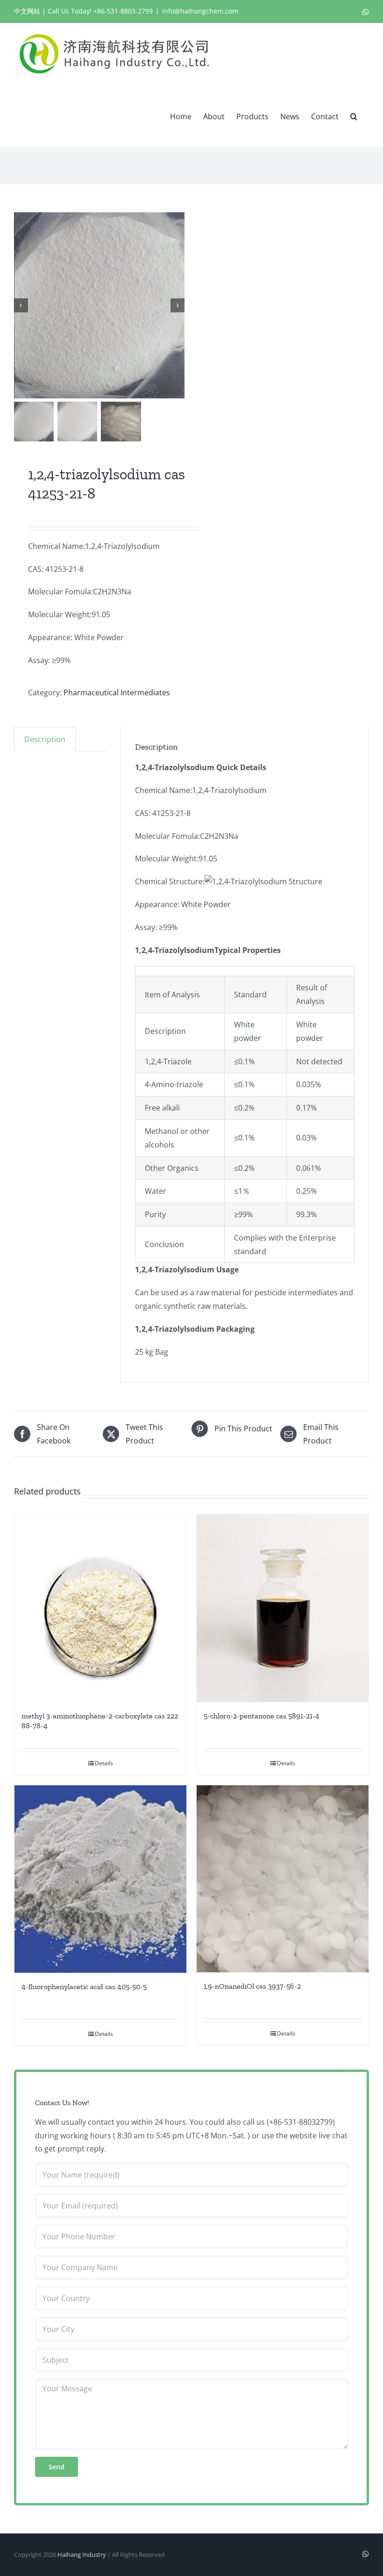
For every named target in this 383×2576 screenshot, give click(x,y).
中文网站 (27, 11)
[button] (354, 115)
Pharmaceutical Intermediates (117, 693)
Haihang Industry (82, 2554)
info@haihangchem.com (200, 11)
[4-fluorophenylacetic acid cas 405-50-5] (100, 1879)
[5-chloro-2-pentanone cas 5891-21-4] (283, 1608)
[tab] (45, 739)
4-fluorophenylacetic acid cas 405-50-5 (84, 1987)
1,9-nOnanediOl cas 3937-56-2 (252, 1986)
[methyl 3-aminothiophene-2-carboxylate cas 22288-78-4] (100, 1608)
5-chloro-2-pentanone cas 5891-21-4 (262, 1716)
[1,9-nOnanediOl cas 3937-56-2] (283, 1879)
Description (45, 739)
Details (104, 1763)
